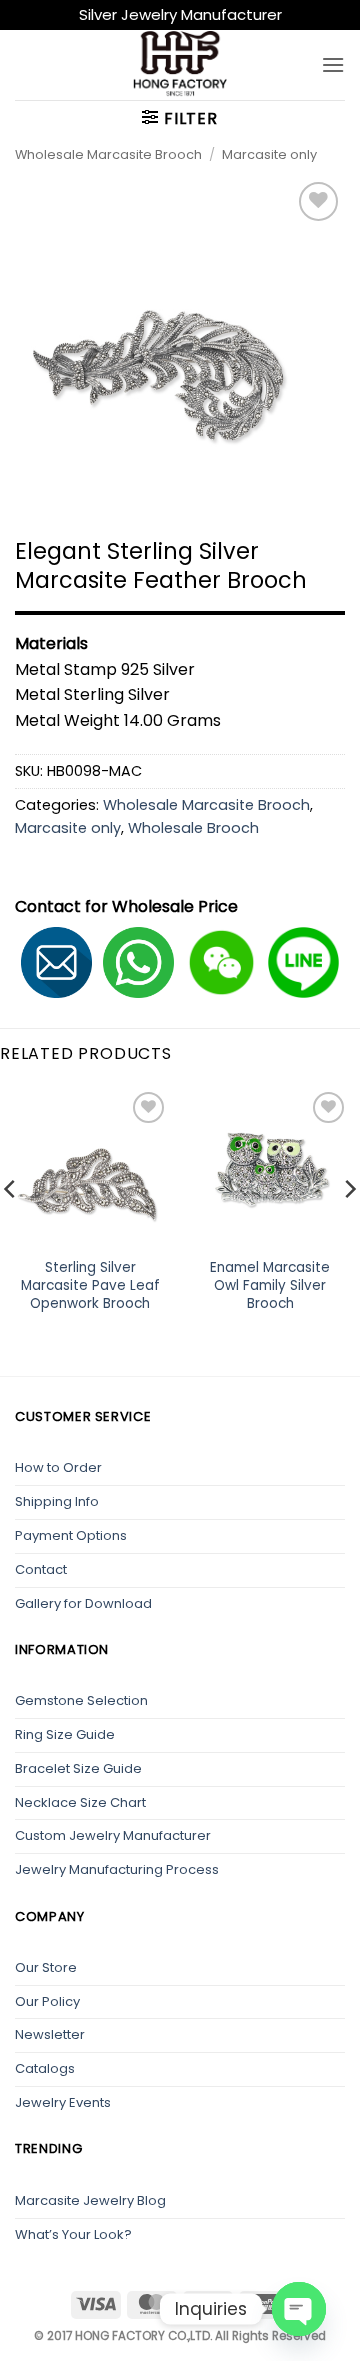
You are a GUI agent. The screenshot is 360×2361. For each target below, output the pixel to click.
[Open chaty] (299, 2309)
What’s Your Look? (73, 2234)
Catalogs (45, 2068)
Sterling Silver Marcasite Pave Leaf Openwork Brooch (90, 1285)
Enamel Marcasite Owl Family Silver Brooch (270, 1285)
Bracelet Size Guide (78, 1768)
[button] (333, 64)
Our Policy (47, 2001)
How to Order (58, 1467)
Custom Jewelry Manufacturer (113, 1835)
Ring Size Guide (65, 1734)
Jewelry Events (63, 2102)
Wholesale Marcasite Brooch (108, 154)
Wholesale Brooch (193, 828)
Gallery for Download (83, 1603)
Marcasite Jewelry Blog (90, 2200)
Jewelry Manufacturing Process (117, 1869)
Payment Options (71, 1535)
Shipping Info (57, 1501)
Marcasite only (269, 154)
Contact (41, 1569)
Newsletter (50, 2034)
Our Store (46, 1967)
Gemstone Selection (81, 1700)
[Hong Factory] (180, 65)
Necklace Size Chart (80, 1802)
